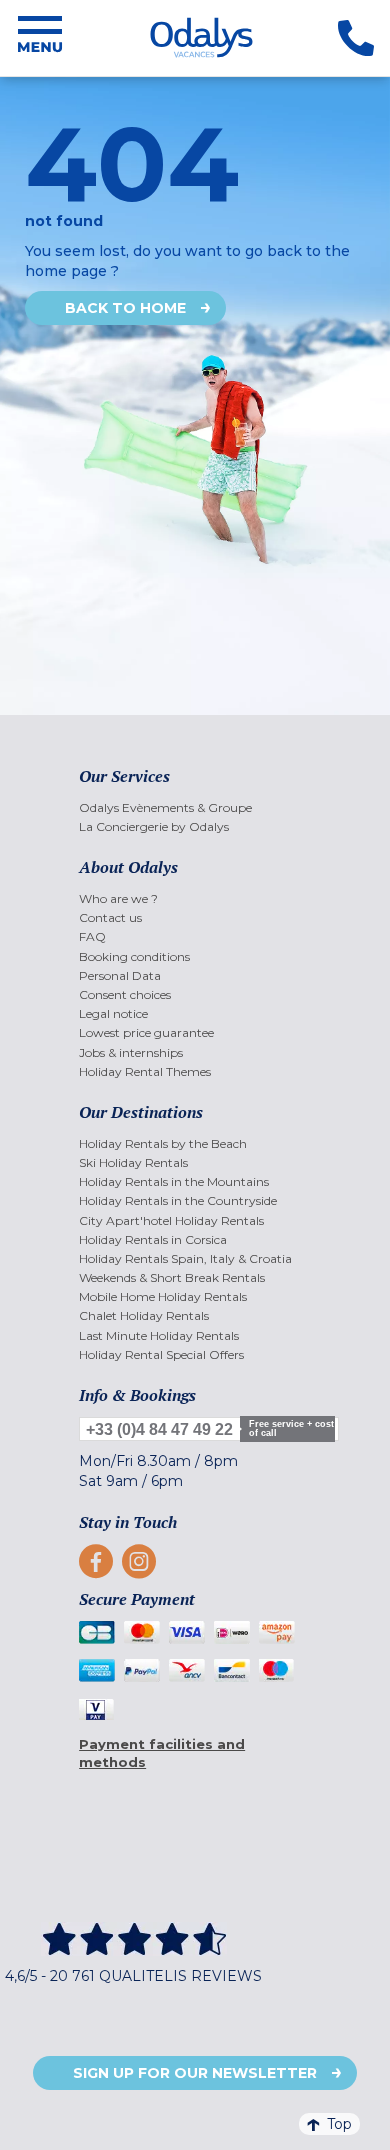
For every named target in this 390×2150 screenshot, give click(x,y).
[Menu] (40, 38)
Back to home (125, 308)
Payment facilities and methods (162, 1753)
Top (339, 2124)
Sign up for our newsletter (195, 2073)
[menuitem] (195, 807)
